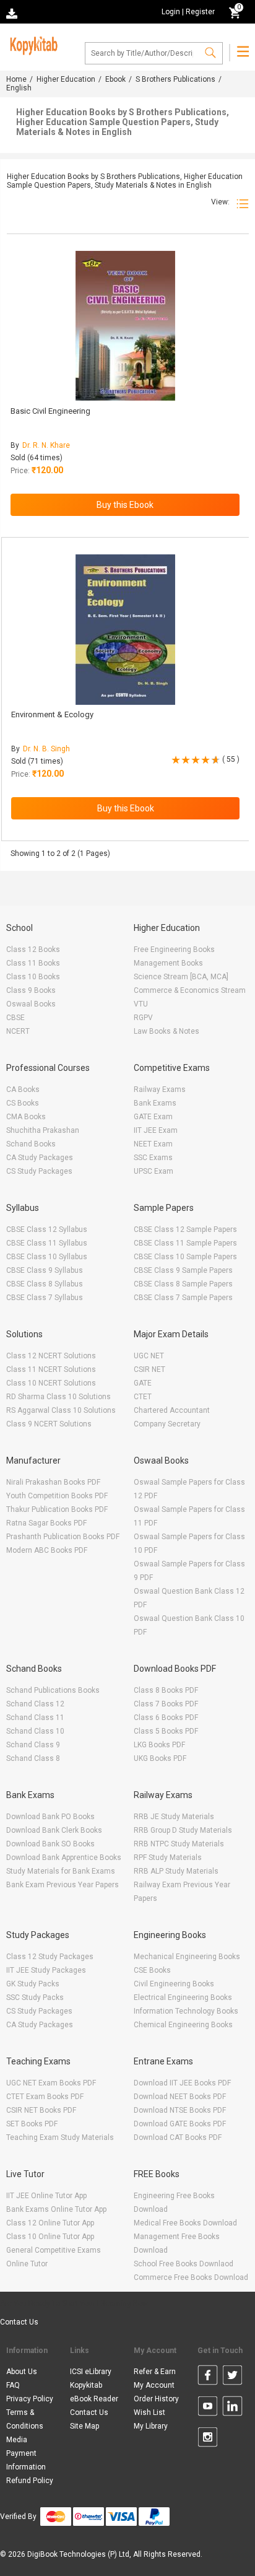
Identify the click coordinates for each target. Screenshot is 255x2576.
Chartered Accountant (172, 1410)
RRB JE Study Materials (174, 1817)
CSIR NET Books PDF (41, 2110)
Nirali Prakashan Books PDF (53, 1482)
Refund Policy (30, 2481)
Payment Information (26, 2460)
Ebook (115, 79)
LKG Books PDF (159, 1745)
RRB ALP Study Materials (176, 1871)
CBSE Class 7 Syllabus (45, 1298)
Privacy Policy (30, 2399)
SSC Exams (153, 1158)
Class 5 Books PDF (166, 1731)
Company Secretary (167, 1424)
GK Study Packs (33, 1984)
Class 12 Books (33, 950)
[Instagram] (208, 2439)
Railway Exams (160, 1089)
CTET (143, 1397)
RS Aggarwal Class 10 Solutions (61, 1410)
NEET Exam (153, 1144)
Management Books (168, 963)
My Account (154, 2385)
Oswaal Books (31, 1004)
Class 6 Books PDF (166, 1718)
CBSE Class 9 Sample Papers (183, 1270)
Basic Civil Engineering (50, 411)
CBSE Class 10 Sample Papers (185, 1257)
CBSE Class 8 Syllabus (45, 1284)
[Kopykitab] (32, 44)
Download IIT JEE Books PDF (182, 2083)
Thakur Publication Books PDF (57, 1509)
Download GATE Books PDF (180, 2124)
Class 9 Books (31, 990)
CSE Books (152, 1970)
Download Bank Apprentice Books (64, 1858)
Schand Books (31, 1144)
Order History (156, 2399)
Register (200, 12)
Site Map (84, 2426)
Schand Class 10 (35, 1731)
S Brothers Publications (175, 79)
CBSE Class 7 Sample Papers (183, 1298)
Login (171, 12)
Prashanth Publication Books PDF (63, 1537)
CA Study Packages (40, 1158)
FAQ (13, 2385)
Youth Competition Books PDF (57, 1496)
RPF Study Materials (168, 1858)
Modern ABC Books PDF (47, 1550)
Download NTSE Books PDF (180, 2110)
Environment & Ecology (52, 714)
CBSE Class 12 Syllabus (47, 1229)
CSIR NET (149, 1369)
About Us (22, 2372)
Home (16, 79)
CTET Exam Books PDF (45, 2097)
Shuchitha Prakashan (43, 1130)
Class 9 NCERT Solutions (49, 1424)
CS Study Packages (39, 1171)
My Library (151, 2426)
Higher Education (66, 79)
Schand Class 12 (35, 1704)
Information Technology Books (186, 2011)
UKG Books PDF (160, 1758)
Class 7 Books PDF (166, 1704)
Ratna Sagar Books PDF (46, 1523)
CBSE (15, 1018)
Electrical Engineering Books (183, 1997)
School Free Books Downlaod (184, 2264)
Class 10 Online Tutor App (50, 2237)
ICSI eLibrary (91, 2372)
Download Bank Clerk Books (54, 1830)
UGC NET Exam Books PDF (51, 2083)
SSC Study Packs (35, 1997)
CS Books (23, 1103)
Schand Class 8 (33, 1758)
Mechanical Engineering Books (187, 1957)
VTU (141, 1004)
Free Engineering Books (174, 950)
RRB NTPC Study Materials (179, 1844)
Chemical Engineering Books (183, 2025)
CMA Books (26, 1117)
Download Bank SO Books (50, 1844)
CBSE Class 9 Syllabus (45, 1270)
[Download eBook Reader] (13, 13)
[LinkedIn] (232, 2408)
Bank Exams (155, 1103)
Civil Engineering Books (174, 1984)
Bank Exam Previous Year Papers (63, 1885)
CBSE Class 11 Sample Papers (185, 1243)
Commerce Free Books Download (191, 2277)
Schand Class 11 (35, 1718)
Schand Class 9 (33, 1745)
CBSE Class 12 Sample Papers (185, 1229)
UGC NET (149, 1356)
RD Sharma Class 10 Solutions (58, 1397)
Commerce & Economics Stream (190, 990)
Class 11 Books (33, 963)
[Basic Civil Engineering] (125, 326)
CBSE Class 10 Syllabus (47, 1257)
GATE (143, 1383)
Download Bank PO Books (50, 1817)
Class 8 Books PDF (166, 1690)
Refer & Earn (155, 2372)
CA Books (23, 1089)
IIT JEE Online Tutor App (46, 2196)
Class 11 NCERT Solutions (51, 1369)
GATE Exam (153, 1117)
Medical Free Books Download (185, 2223)
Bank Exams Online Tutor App (56, 2209)
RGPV (143, 1018)
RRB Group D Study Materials (183, 1830)
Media (17, 2440)
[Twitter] (232, 2377)
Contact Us (19, 2322)
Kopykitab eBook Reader (94, 2392)
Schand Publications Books (53, 1690)
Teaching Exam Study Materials (60, 2137)
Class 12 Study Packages (50, 1957)
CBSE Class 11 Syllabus (47, 1243)
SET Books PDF (32, 2124)
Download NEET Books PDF (180, 2097)
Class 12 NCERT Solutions (51, 1356)
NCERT (18, 1031)
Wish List (149, 2412)
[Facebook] (208, 2377)
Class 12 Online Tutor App (50, 2223)
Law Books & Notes (166, 1031)
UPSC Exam (153, 1171)
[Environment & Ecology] (125, 630)
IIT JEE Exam (156, 1130)
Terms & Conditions (25, 2419)
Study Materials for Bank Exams (61, 1871)
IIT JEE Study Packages (46, 1970)
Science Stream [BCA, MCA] (181, 977)
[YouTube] (208, 2408)
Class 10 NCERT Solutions (51, 1383)
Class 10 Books (33, 977)
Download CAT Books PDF (178, 2137)
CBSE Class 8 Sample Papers (183, 1284)
